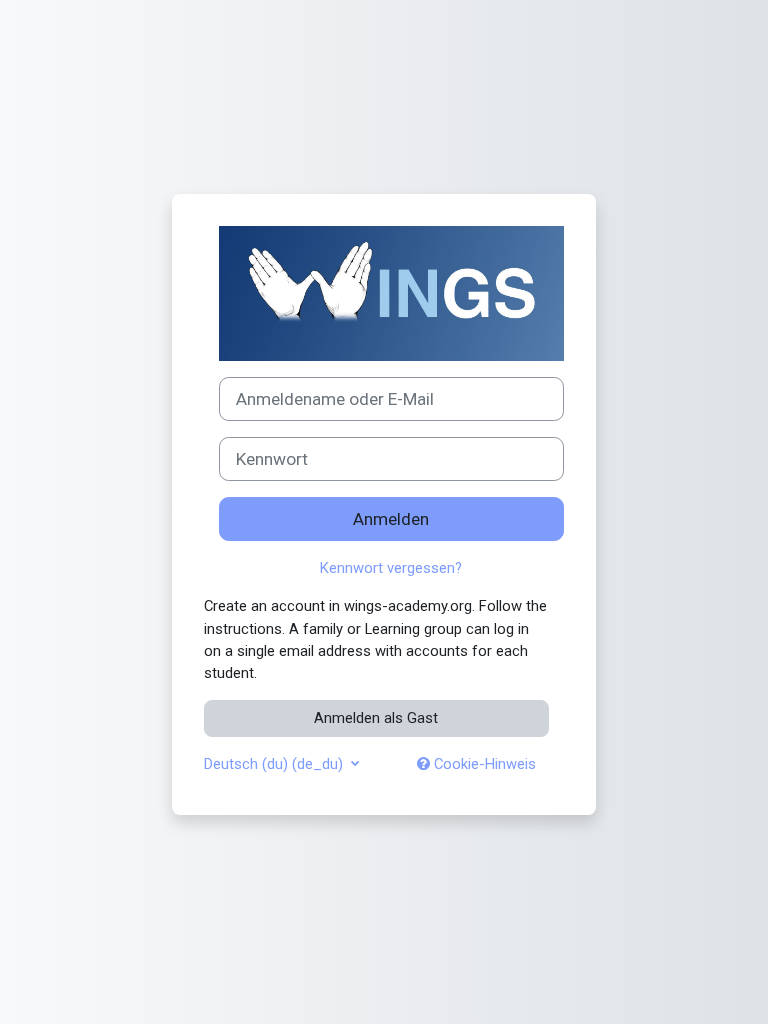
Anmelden (391, 519)
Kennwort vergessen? (391, 568)
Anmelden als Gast (376, 718)
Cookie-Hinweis (483, 764)
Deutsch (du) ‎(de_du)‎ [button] (275, 764)
